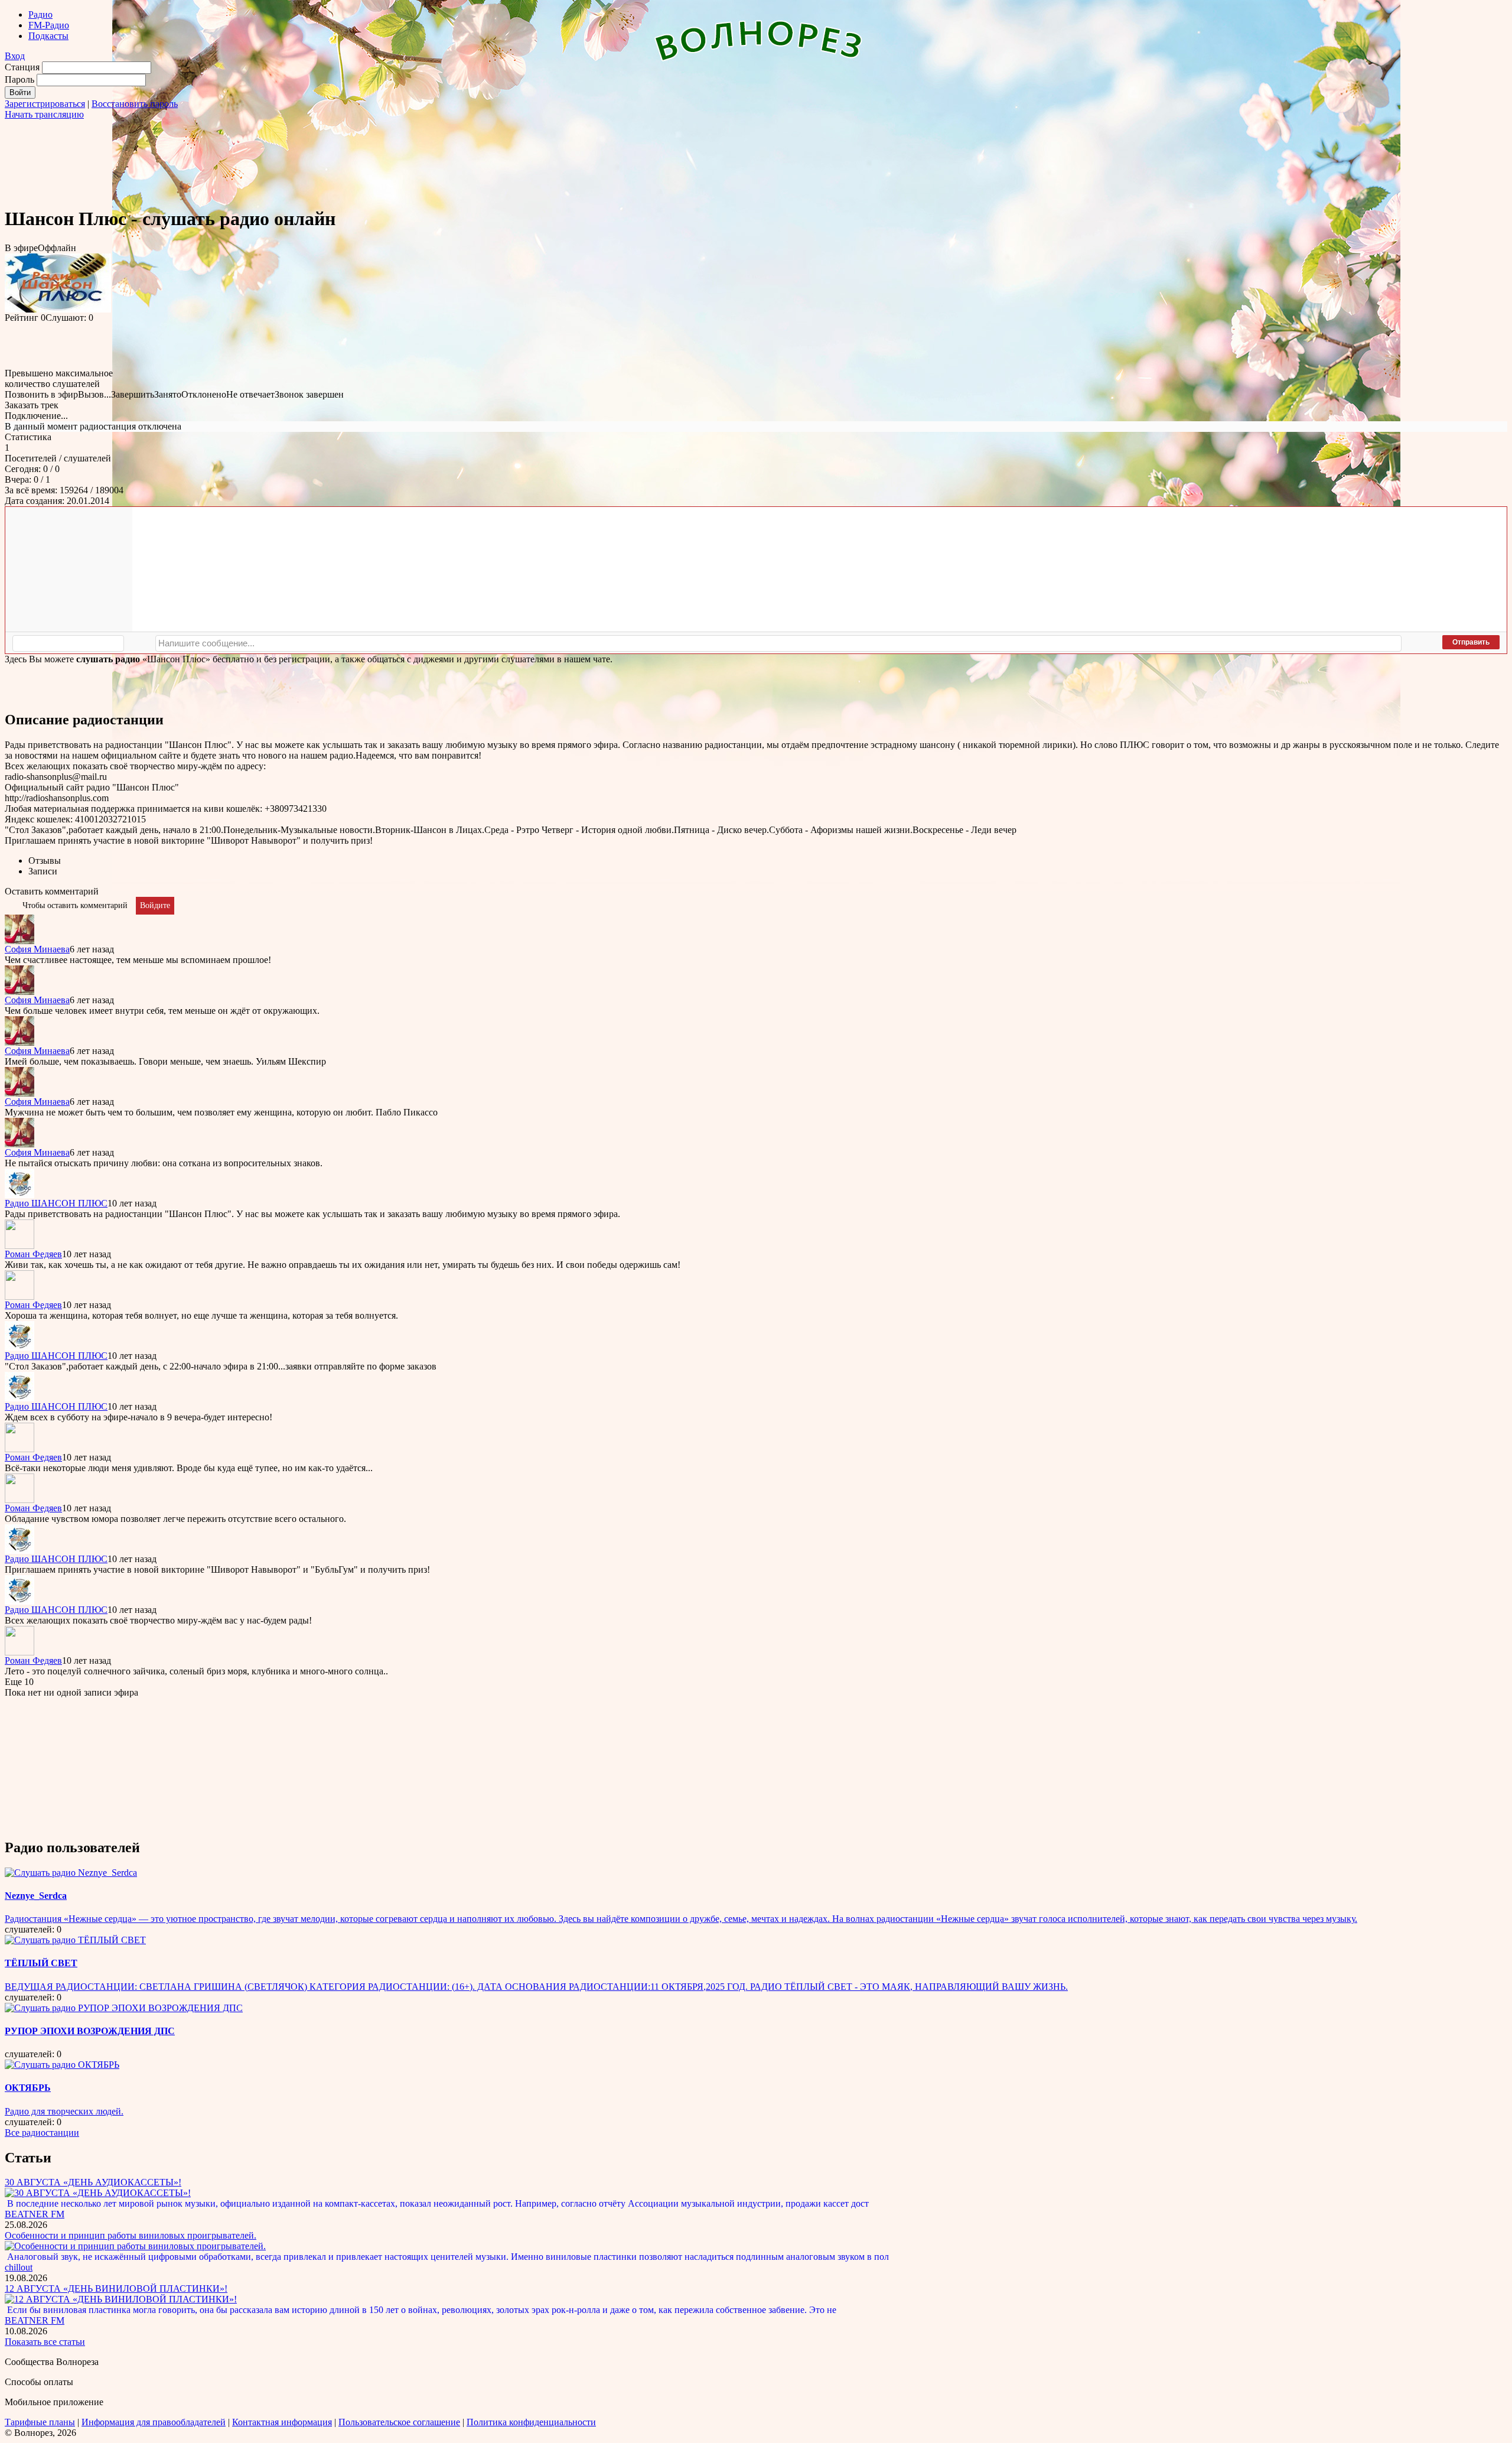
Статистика (28, 437)
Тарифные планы (40, 2422)
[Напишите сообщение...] (778, 643)
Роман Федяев (33, 1254)
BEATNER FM (35, 2214)
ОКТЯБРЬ (28, 2088)
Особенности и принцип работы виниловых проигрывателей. (131, 2235)
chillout (19, 2267)
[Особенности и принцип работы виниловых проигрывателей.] (135, 2246)
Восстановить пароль (135, 104)
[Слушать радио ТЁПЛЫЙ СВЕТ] (75, 1940)
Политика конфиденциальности (531, 2422)
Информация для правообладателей (154, 2422)
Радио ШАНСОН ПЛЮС (56, 1203)
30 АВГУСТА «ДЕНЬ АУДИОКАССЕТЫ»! (93, 2182)
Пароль (19, 79)
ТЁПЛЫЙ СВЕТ (41, 1963)
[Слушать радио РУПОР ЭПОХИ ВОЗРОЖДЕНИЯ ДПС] (124, 2008)
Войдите (155, 905)
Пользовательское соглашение (399, 2422)
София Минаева (37, 949)
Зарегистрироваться (45, 104)
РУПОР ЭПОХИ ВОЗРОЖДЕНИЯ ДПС (90, 2031)
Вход (15, 56)
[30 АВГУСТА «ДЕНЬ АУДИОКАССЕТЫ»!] (98, 2193)
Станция (22, 67)
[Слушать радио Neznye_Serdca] (71, 1873)
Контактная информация (282, 2422)
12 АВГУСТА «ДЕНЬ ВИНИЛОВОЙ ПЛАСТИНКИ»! (116, 2289)
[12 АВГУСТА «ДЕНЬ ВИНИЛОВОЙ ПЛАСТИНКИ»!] (121, 2299)
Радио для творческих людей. (64, 2111)
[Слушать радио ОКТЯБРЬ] (62, 2065)
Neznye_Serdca (36, 1896)
